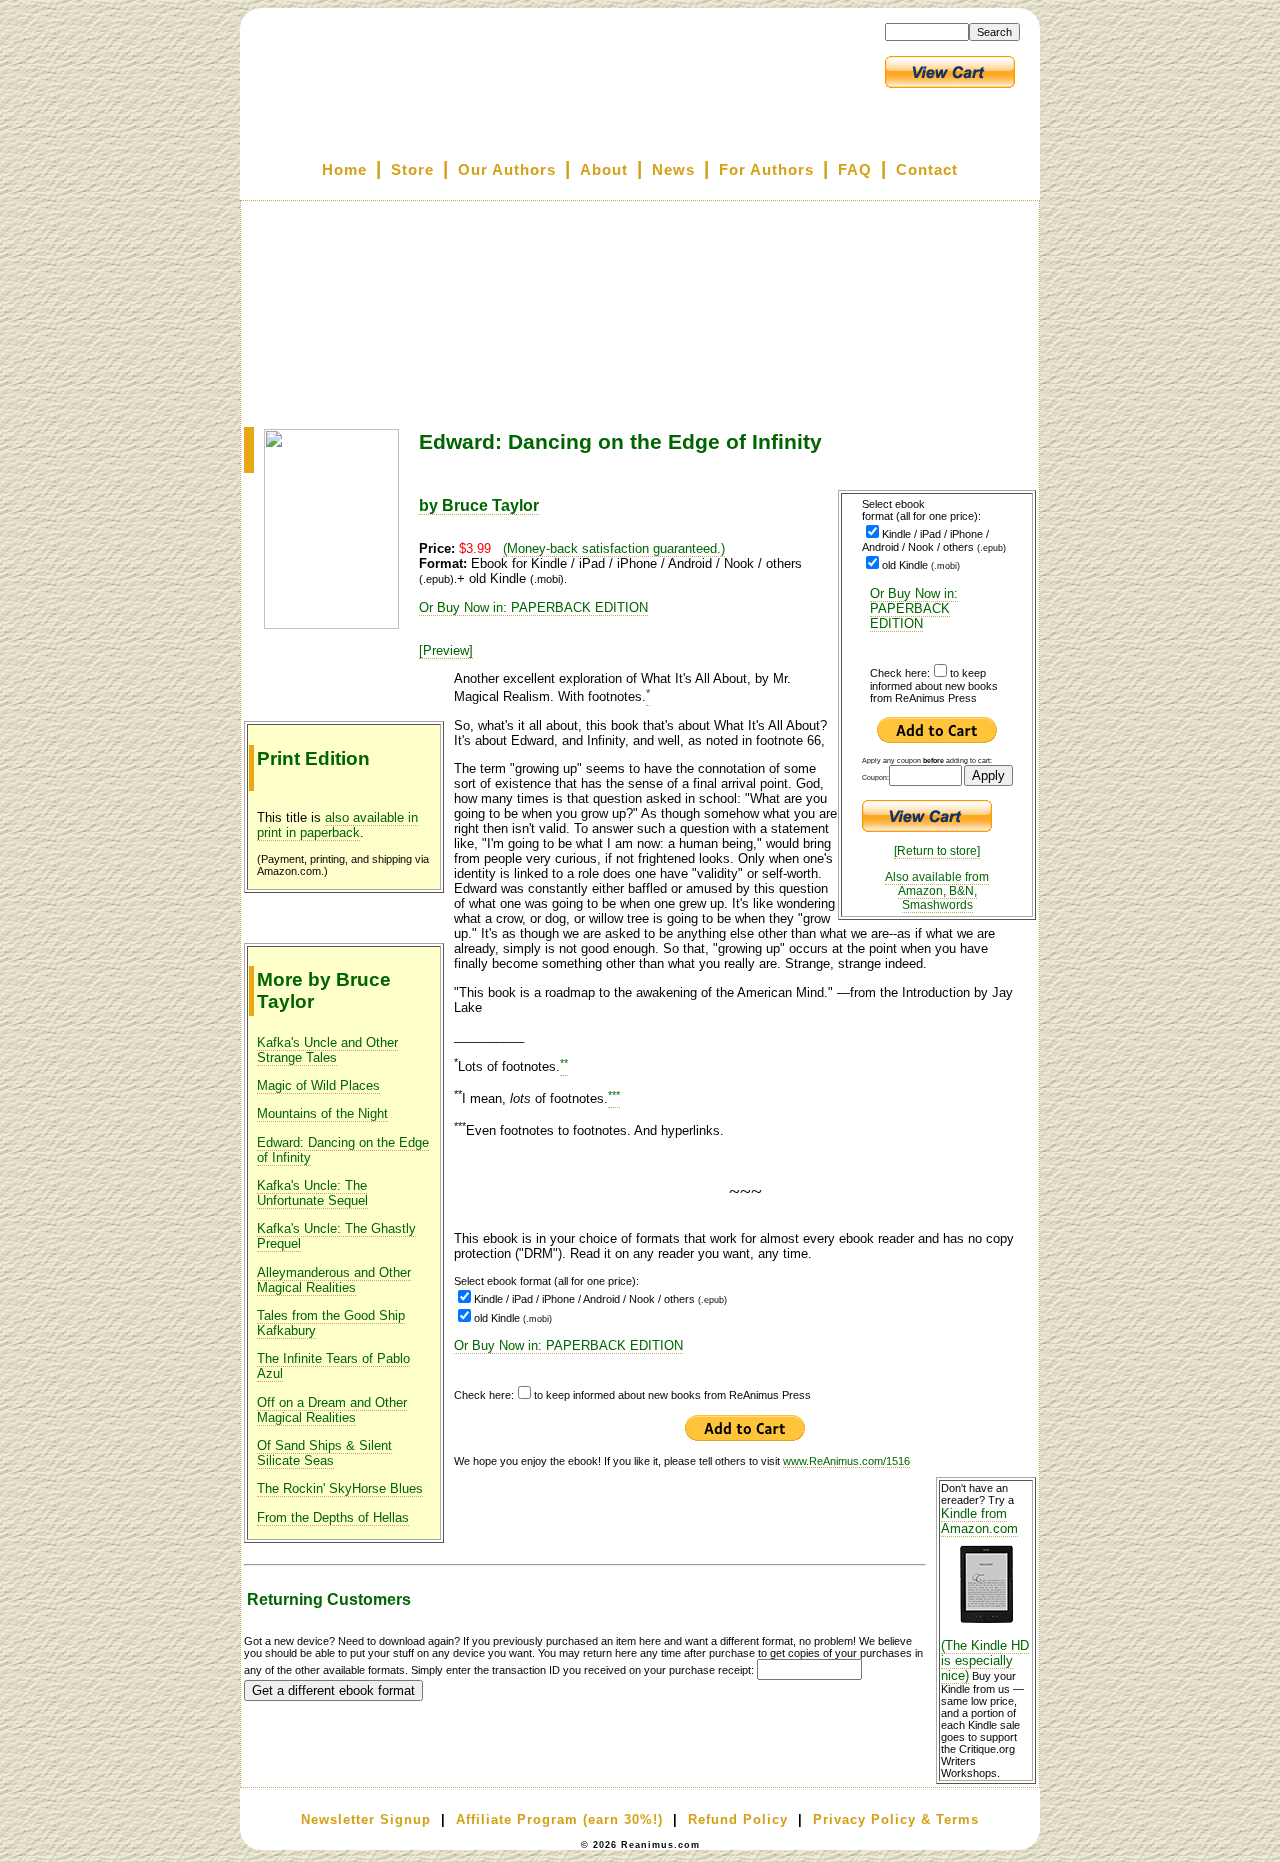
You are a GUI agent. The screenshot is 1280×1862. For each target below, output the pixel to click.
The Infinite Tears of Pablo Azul (333, 1366)
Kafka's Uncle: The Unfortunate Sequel (312, 1193)
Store (412, 170)
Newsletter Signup (366, 1819)
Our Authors (507, 170)
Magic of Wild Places (318, 1085)
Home (344, 170)
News (673, 170)
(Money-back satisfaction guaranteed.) (614, 548)
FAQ (855, 170)
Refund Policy (738, 1819)
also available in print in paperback (337, 825)
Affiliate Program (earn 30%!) (559, 1819)
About (604, 170)
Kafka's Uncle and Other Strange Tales (327, 1050)
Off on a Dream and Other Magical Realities (332, 1410)
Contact (927, 170)
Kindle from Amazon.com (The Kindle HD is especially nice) (985, 1594)
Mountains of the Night (322, 1113)
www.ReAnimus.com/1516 (846, 1461)
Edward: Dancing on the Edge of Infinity (343, 1150)
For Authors (766, 170)
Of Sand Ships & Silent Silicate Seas (324, 1453)
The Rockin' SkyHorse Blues (340, 1488)
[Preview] (446, 650)
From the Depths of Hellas (333, 1517)
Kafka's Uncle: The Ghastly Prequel (336, 1236)
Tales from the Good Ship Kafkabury (331, 1323)
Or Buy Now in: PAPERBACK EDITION (914, 608)
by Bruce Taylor (479, 505)
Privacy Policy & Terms (896, 1819)
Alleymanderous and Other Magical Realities (334, 1280)
